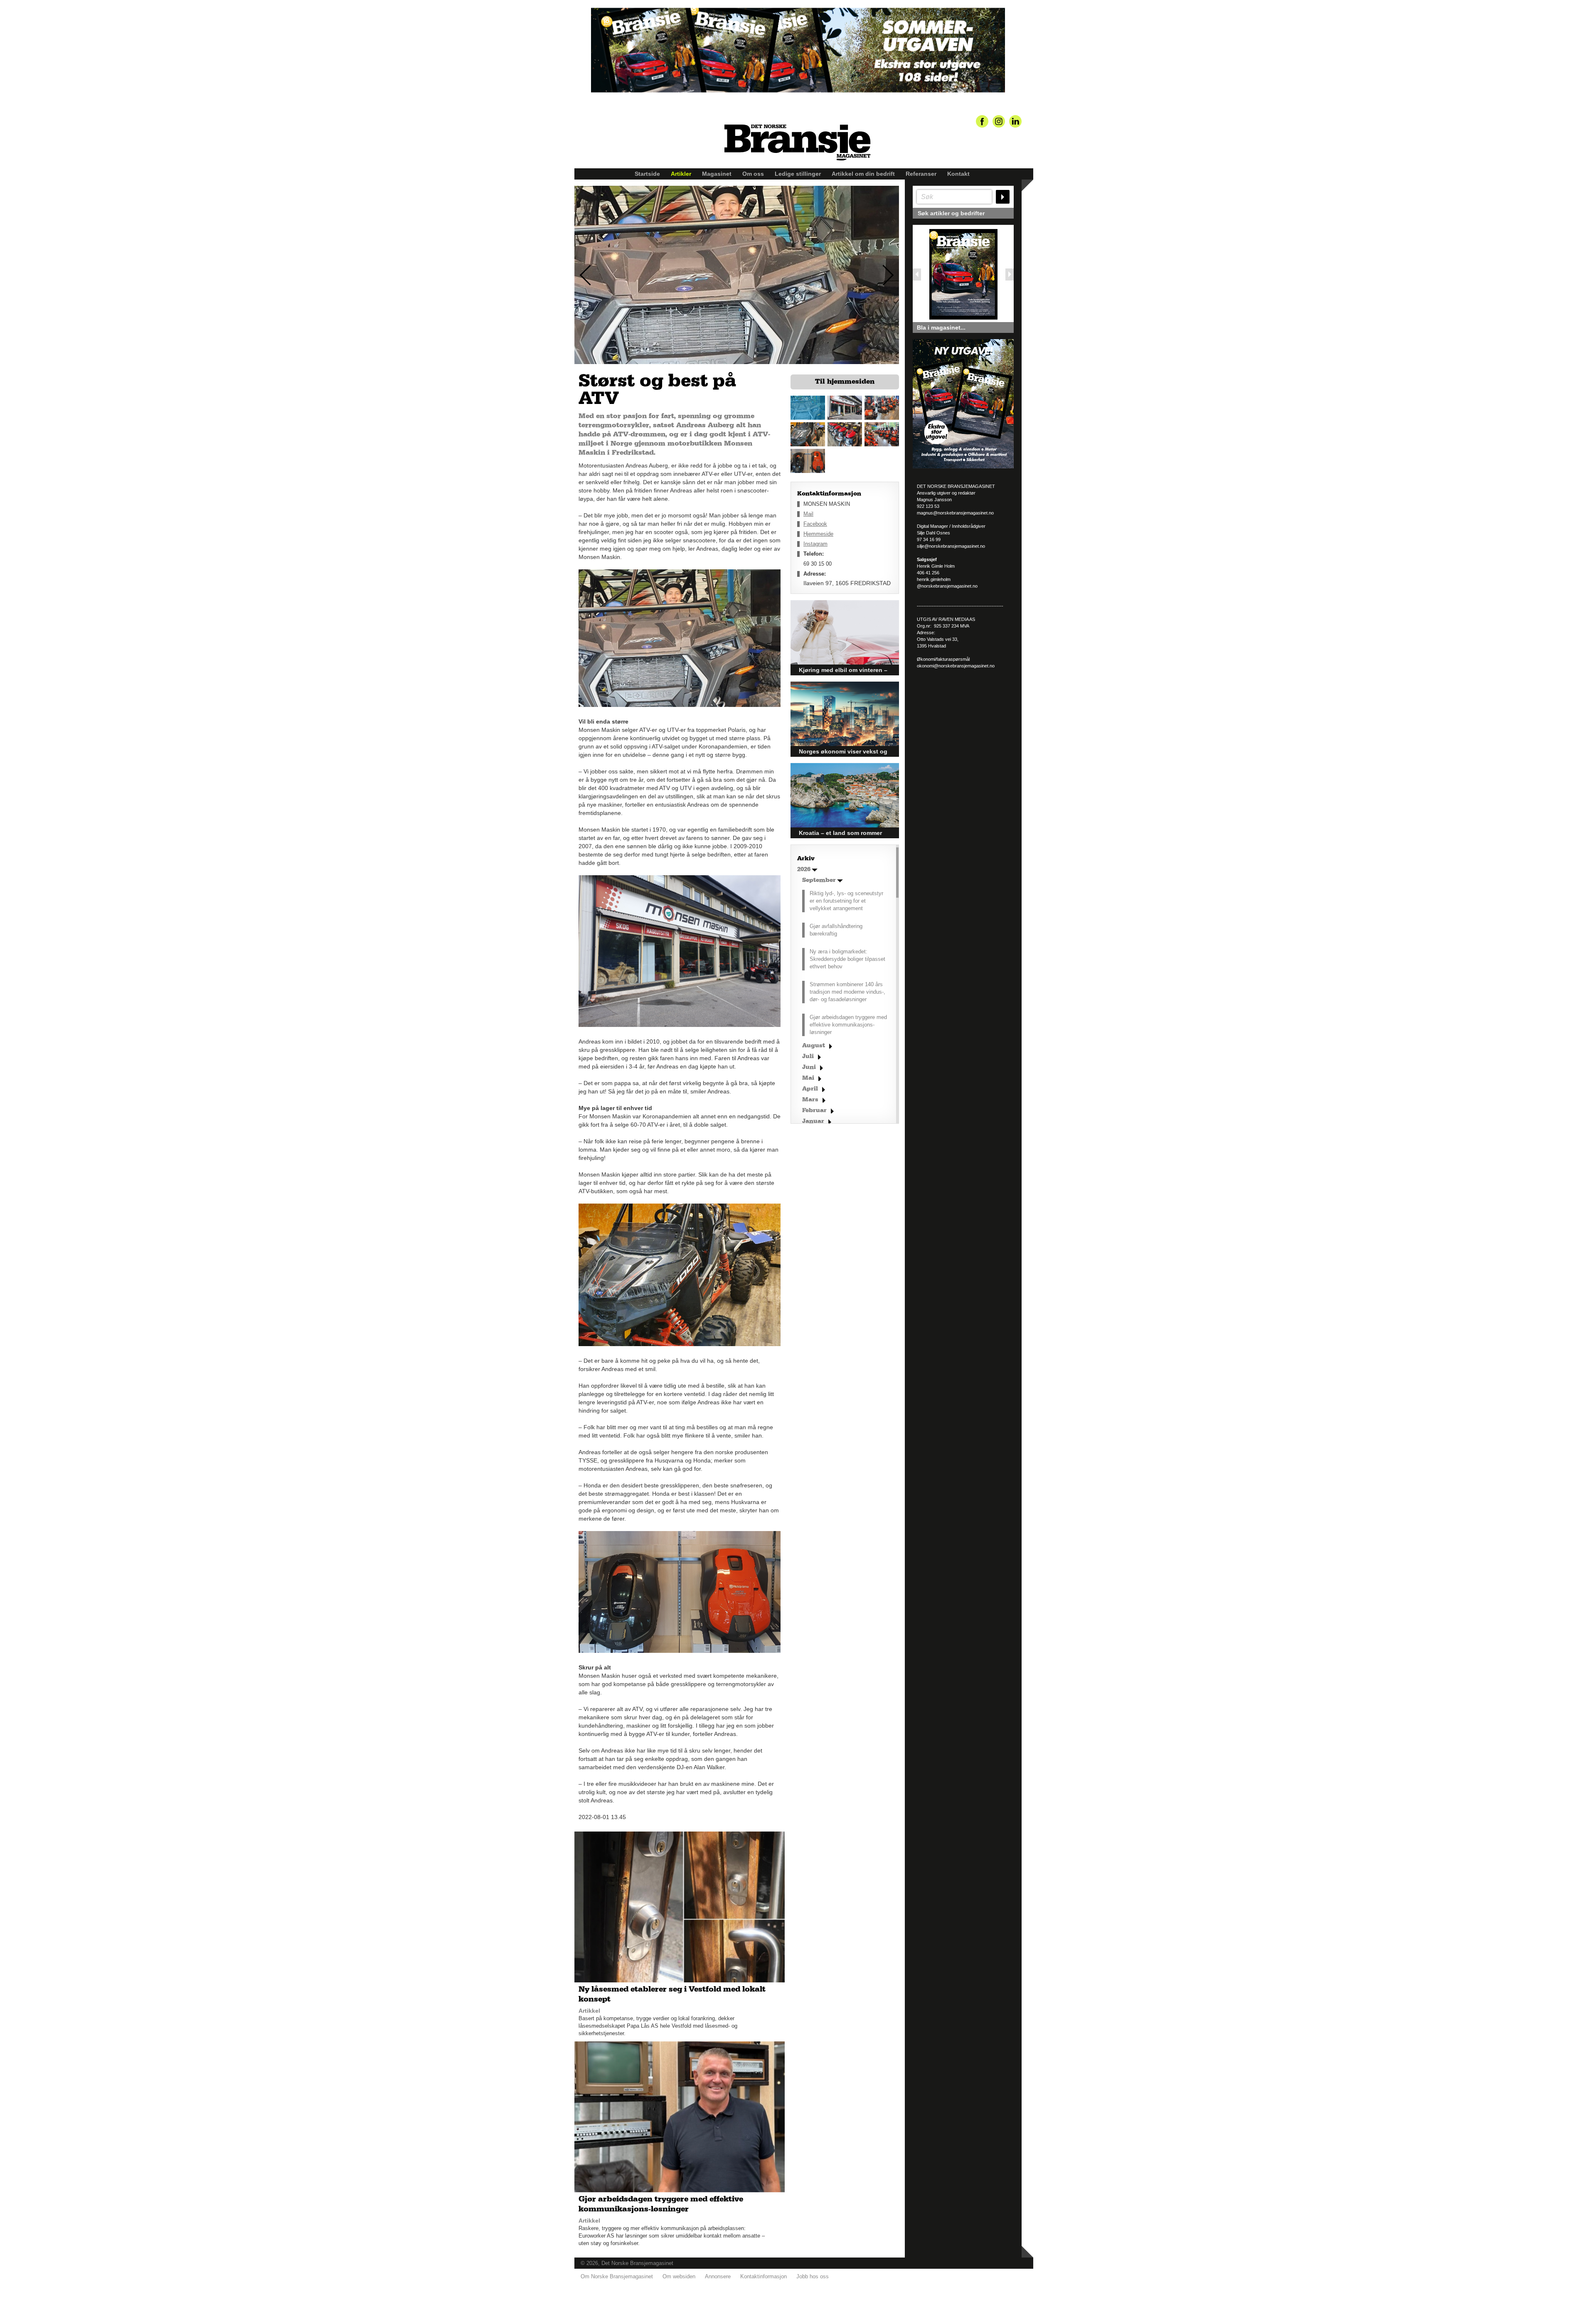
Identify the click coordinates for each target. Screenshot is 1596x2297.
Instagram (815, 544)
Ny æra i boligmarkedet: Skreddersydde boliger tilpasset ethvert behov (847, 959)
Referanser (921, 174)
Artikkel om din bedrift (863, 174)
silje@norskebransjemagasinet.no (951, 546)
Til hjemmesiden (845, 382)
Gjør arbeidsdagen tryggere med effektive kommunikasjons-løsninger (848, 1025)
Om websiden (679, 2276)
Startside (647, 174)
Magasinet (717, 174)
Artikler (681, 174)
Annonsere (718, 2276)
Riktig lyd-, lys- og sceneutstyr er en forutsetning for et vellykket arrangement (846, 901)
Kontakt (958, 174)
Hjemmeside (818, 534)
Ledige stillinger (798, 174)
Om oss (753, 174)
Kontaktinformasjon (764, 2276)
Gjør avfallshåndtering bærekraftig (836, 930)
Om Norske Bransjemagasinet (617, 2276)
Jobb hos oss (813, 2276)
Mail (808, 514)
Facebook (815, 524)
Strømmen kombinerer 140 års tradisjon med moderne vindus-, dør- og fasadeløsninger (847, 992)
